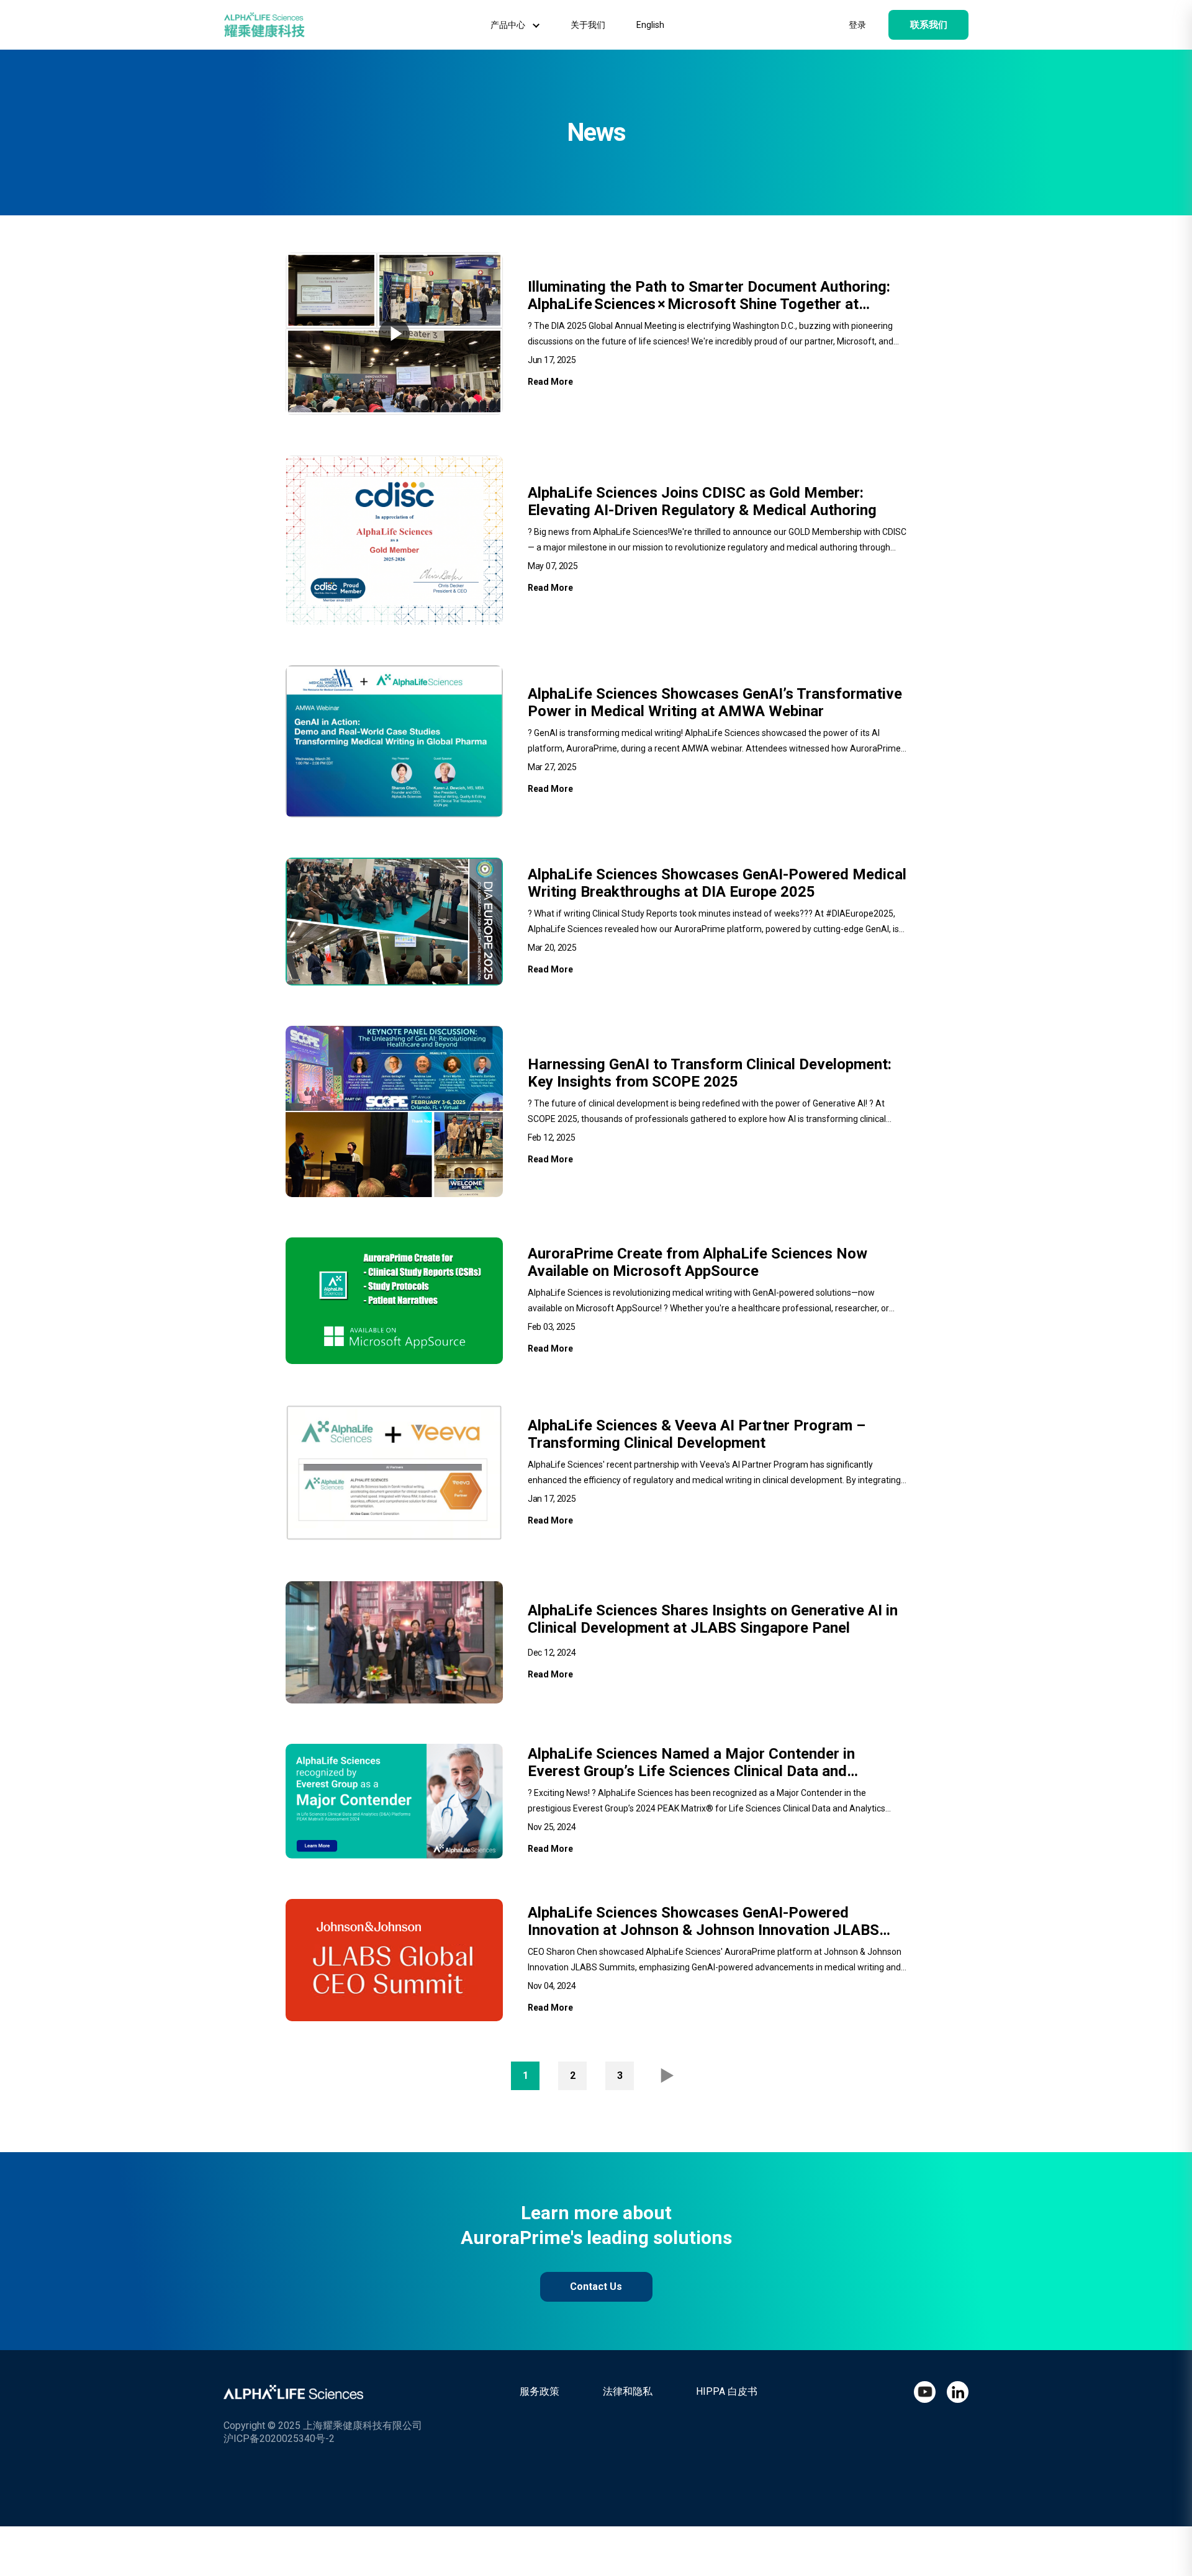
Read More (550, 382)
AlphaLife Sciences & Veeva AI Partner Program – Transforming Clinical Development (697, 1434)
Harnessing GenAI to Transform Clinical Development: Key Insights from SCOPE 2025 (710, 1073)
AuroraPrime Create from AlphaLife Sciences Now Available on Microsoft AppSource (698, 1262)
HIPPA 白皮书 (727, 2391)
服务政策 (540, 2391)
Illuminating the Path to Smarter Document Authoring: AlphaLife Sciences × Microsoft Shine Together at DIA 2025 (709, 295)
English (650, 25)
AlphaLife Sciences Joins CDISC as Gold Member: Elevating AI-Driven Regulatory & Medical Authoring (702, 501)
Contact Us (596, 2287)
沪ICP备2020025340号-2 (279, 2439)
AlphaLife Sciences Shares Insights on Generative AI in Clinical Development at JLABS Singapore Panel (713, 1619)
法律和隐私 (628, 2391)
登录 (857, 25)
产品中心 (509, 25)
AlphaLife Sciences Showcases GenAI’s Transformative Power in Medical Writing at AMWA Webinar (715, 702)
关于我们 (588, 25)
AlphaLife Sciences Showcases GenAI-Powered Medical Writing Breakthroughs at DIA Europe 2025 (717, 883)
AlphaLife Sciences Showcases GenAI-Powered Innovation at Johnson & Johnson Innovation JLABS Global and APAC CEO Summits (703, 1921)
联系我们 (929, 25)
